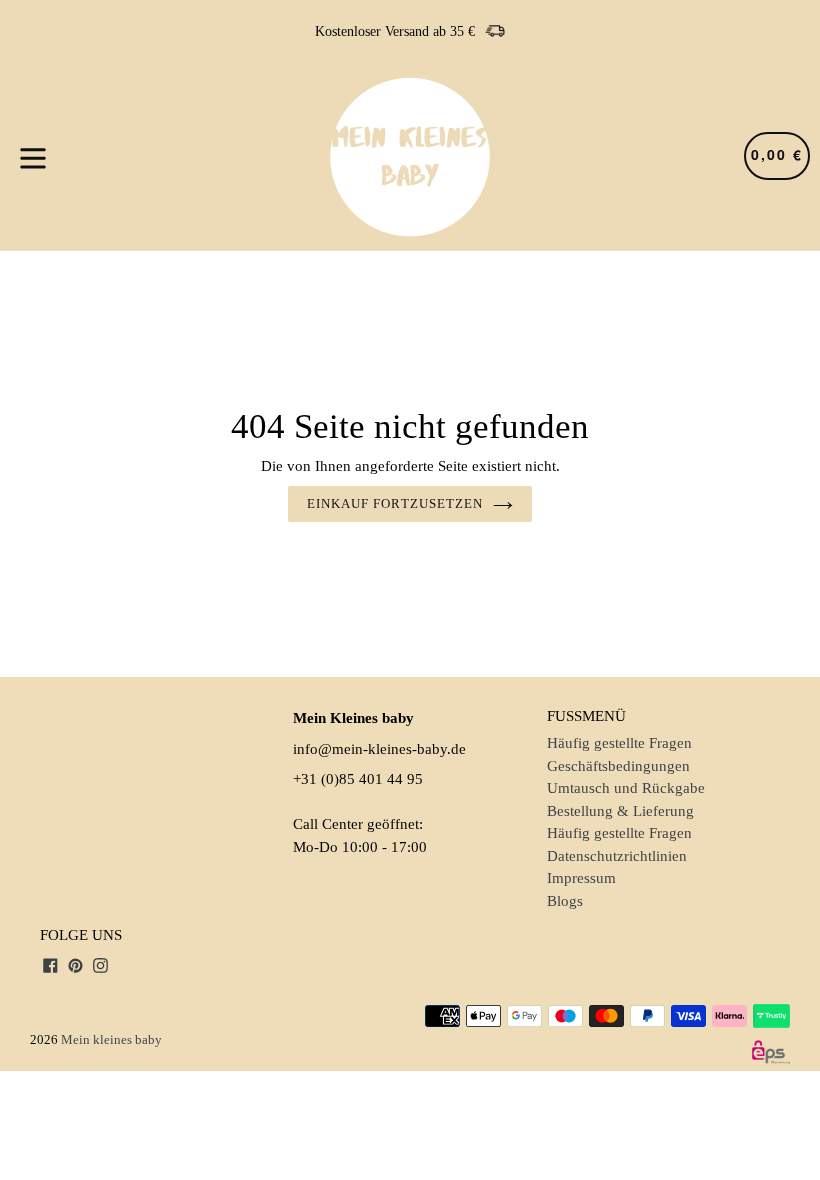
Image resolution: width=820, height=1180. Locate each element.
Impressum (581, 878)
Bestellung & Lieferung (620, 811)
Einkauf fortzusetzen (395, 503)
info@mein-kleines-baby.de (379, 749)
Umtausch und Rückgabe (626, 788)
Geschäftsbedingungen (618, 766)
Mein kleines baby (111, 1039)
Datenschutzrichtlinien (617, 856)
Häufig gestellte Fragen (619, 743)
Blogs (565, 901)
